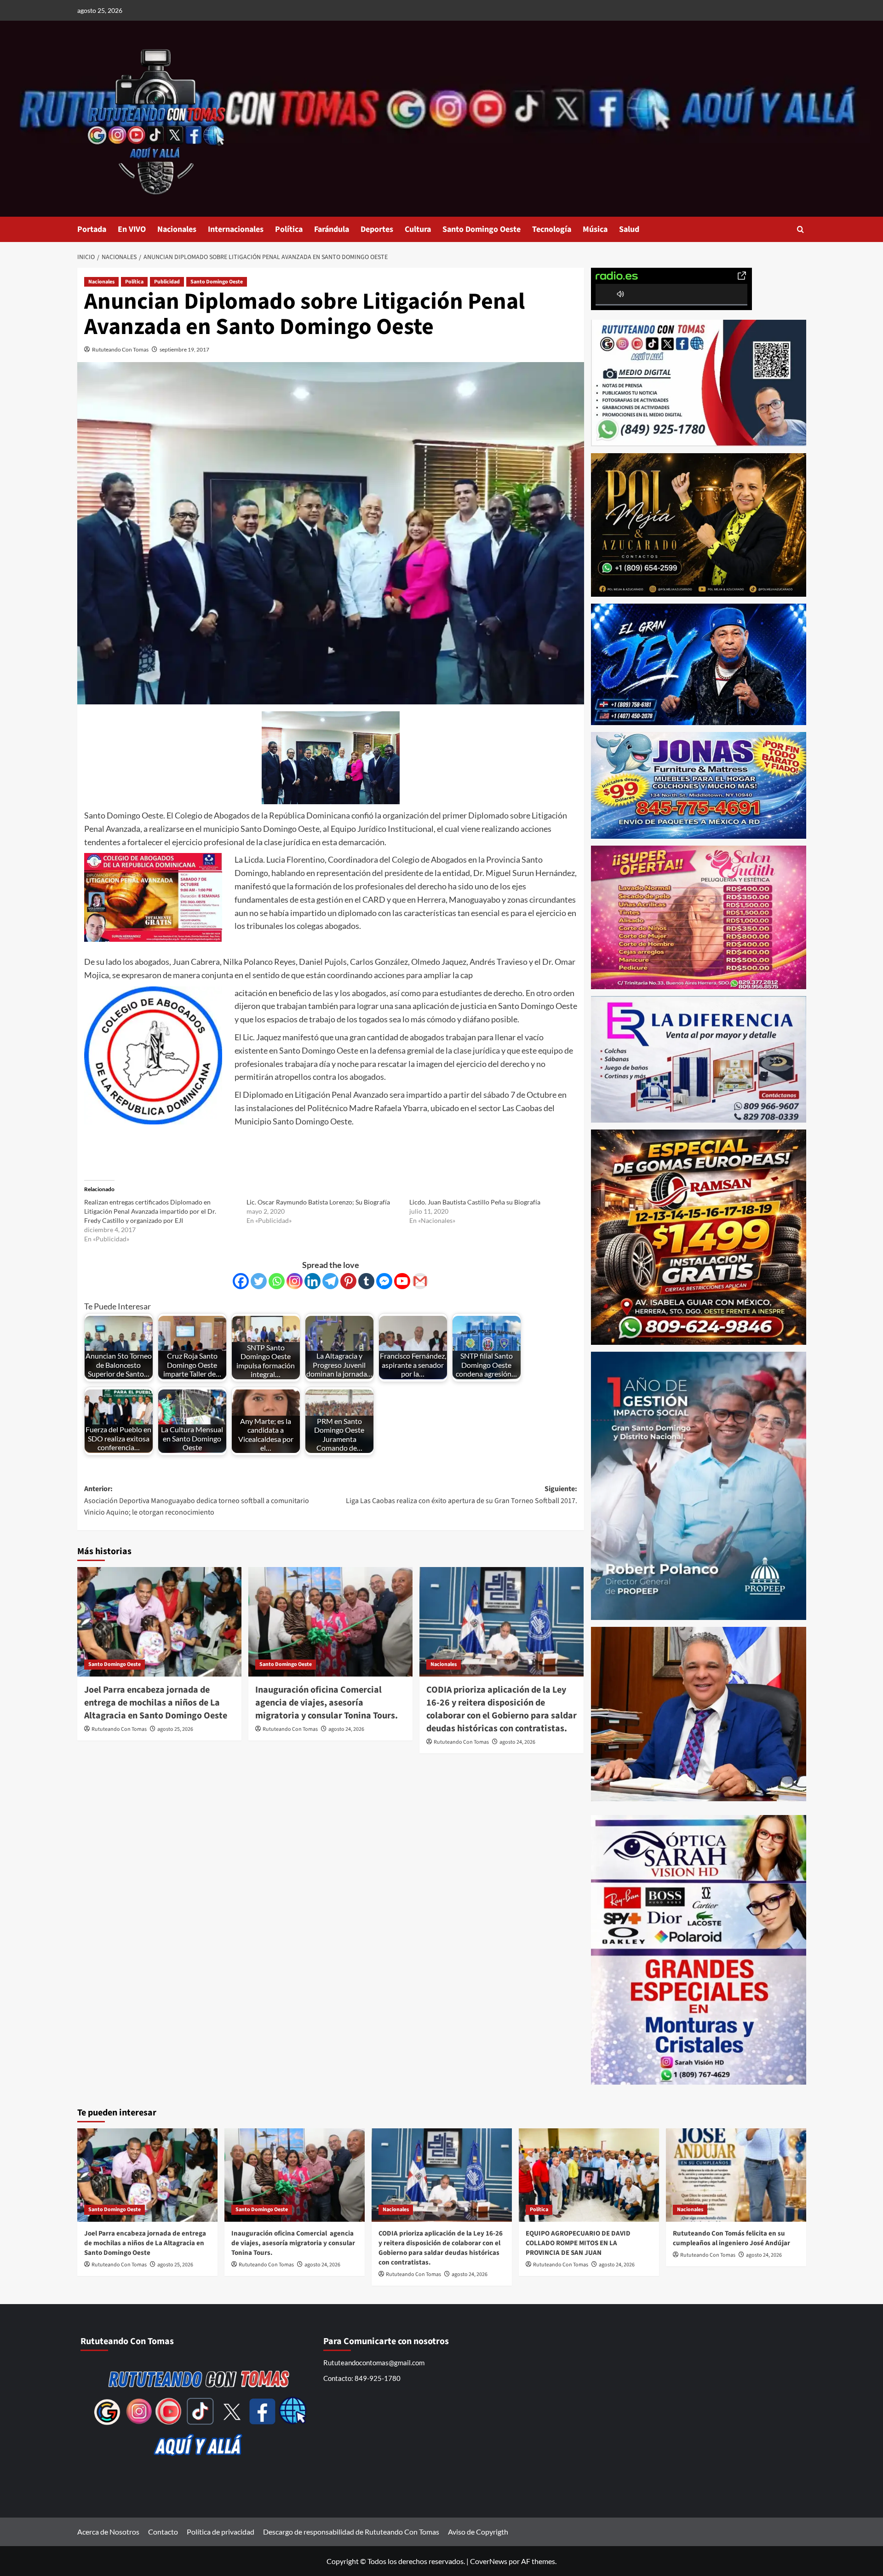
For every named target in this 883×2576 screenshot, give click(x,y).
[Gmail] (420, 1281)
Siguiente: (462, 1495)
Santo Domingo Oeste (482, 229)
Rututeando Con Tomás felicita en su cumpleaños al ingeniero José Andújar (731, 2238)
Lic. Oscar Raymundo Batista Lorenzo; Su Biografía (318, 1202)
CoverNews (489, 2561)
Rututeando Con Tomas (120, 349)
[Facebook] (241, 1281)
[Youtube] (402, 1281)
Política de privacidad (221, 2532)
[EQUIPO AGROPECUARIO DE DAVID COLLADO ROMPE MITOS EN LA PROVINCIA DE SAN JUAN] (589, 2175)
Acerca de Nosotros (108, 2532)
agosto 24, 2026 (346, 1729)
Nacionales (177, 229)
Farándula (332, 229)
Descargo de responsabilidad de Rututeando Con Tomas (351, 2532)
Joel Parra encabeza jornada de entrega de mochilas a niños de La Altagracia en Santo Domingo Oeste (156, 1703)
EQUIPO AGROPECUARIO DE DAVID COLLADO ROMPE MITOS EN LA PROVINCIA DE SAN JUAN (578, 2243)
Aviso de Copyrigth (478, 2532)
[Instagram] (295, 1281)
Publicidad (167, 282)
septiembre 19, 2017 (184, 349)
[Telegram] (330, 1281)
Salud (629, 229)
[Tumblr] (366, 1281)
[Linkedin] (312, 1281)
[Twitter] (259, 1281)
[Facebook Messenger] (384, 1281)
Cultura (418, 229)
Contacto (163, 2532)
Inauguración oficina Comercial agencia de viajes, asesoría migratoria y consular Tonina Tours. (327, 1703)
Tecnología (552, 229)
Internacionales (236, 229)
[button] (800, 229)
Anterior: (197, 1501)
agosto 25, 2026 (175, 1729)
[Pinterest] (348, 1281)
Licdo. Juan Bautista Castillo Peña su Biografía (475, 1202)
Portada (92, 229)
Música (595, 229)
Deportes (377, 229)
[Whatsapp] (277, 1281)
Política (289, 229)
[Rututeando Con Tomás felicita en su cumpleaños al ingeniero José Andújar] (736, 2175)
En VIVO (132, 229)
